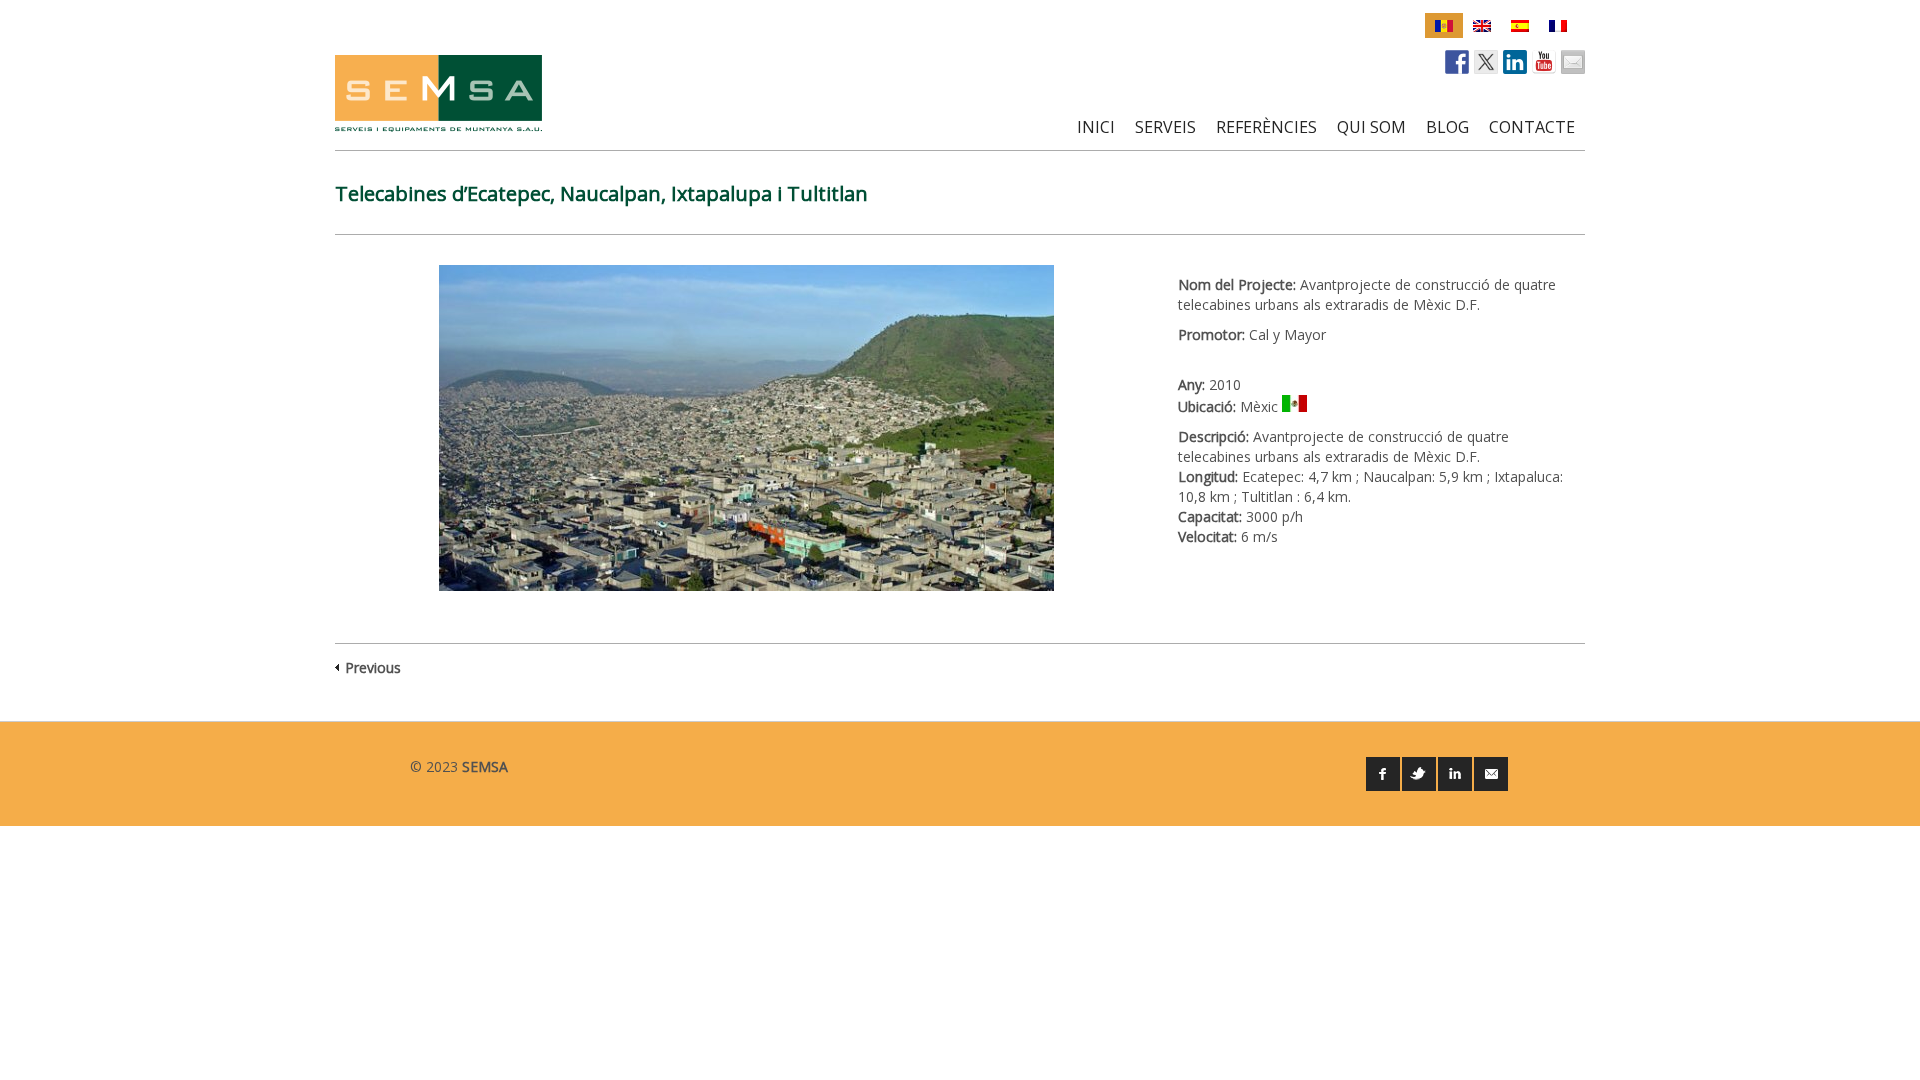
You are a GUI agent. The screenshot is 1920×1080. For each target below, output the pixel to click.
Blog (1447, 127)
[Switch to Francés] (1558, 25)
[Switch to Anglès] (1482, 25)
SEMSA (485, 766)
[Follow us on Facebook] (1457, 62)
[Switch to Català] (1444, 25)
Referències (1266, 127)
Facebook (1383, 774)
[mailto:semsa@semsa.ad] (1573, 62)
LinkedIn (1455, 774)
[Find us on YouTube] (1544, 62)
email (1491, 774)
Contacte (1532, 127)
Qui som (1371, 127)
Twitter (1419, 774)
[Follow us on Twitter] (1486, 62)
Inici (1096, 127)
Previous (373, 667)
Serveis (1165, 127)
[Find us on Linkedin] (1515, 62)
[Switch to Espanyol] (1520, 25)
